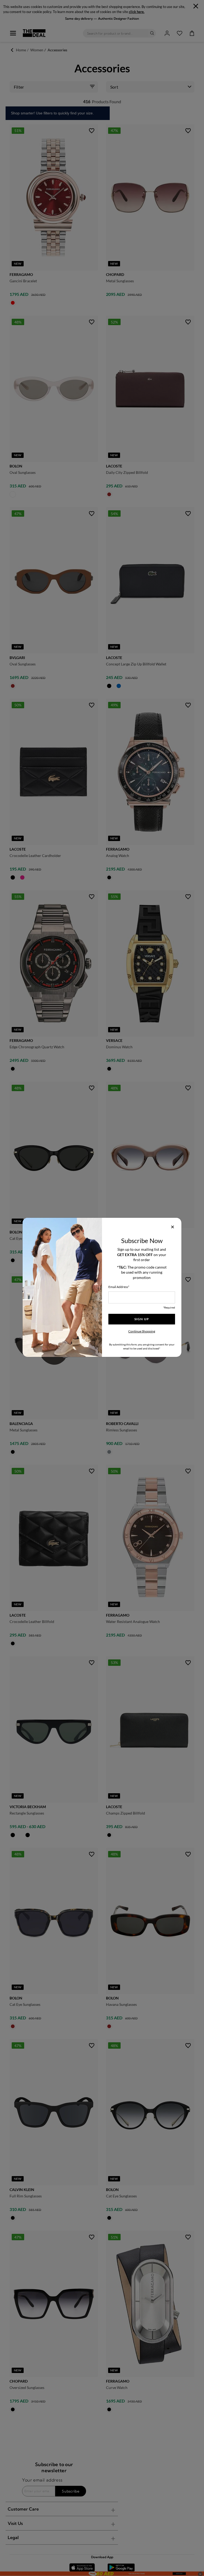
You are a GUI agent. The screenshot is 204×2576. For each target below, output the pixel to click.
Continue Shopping (142, 1331)
